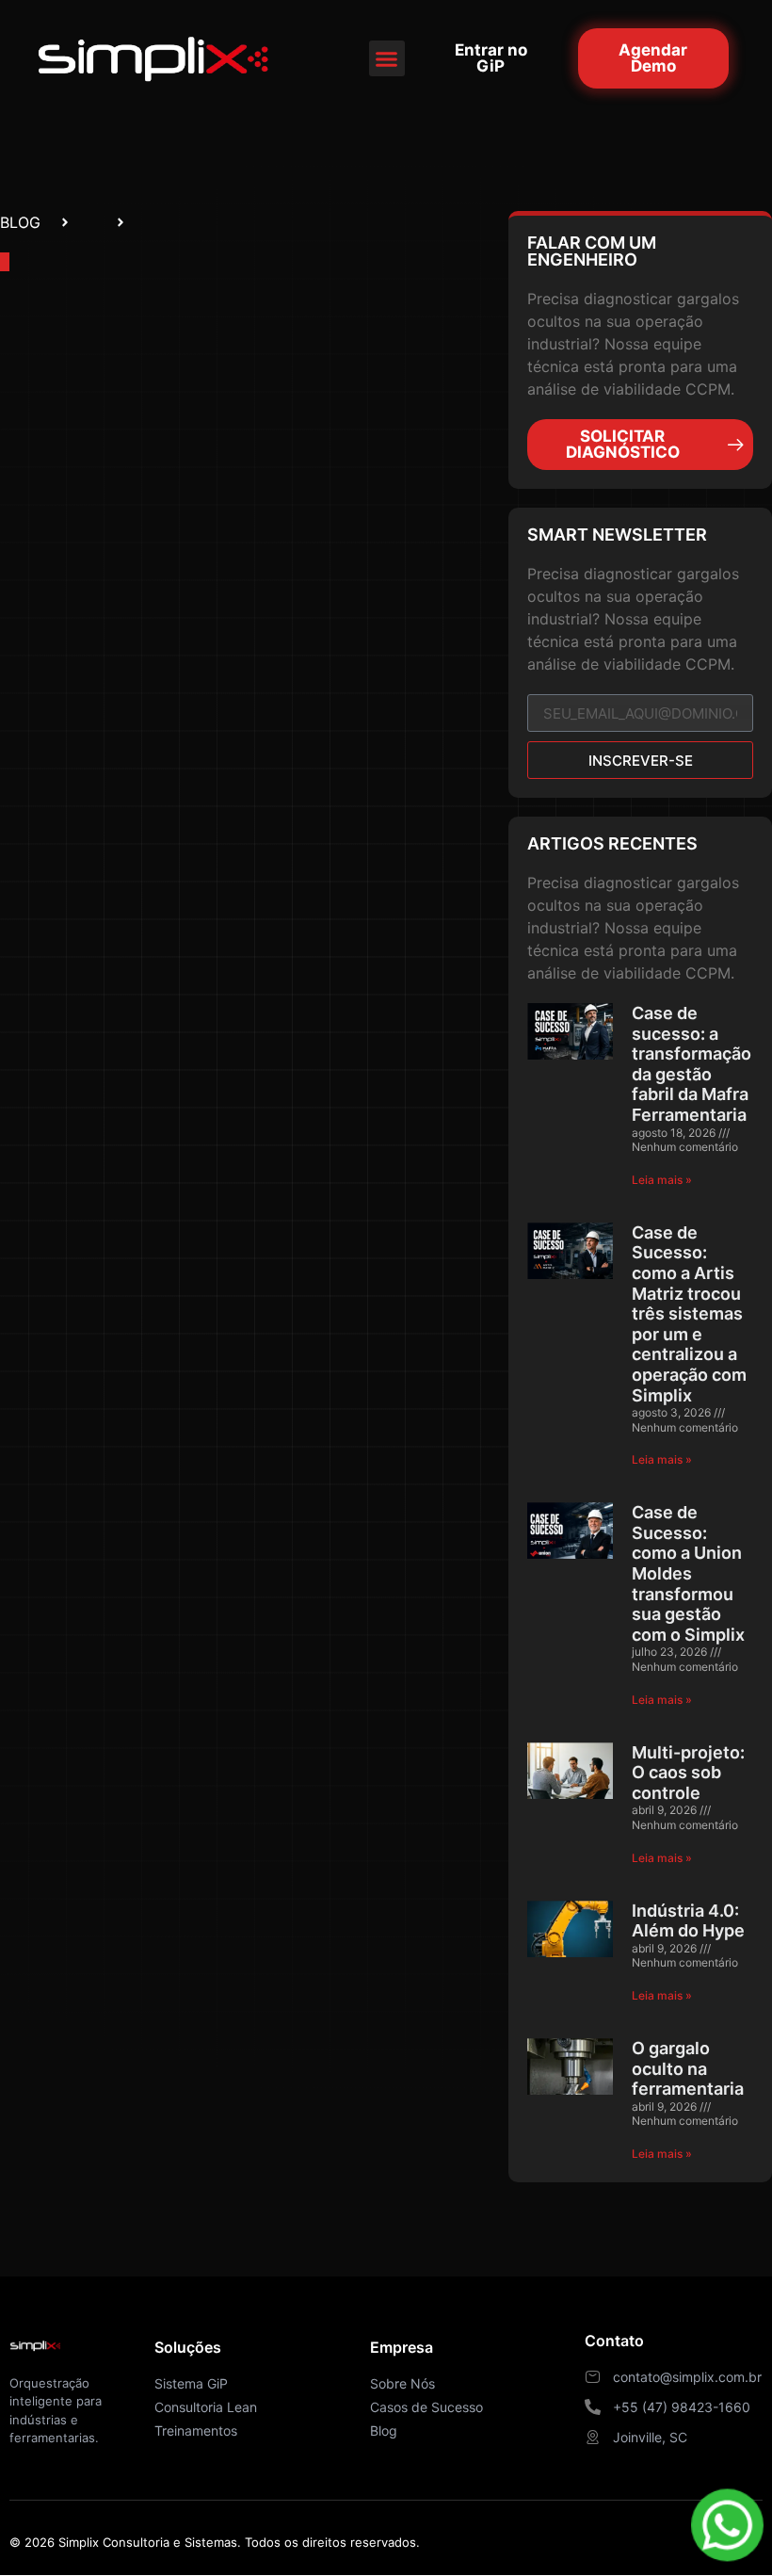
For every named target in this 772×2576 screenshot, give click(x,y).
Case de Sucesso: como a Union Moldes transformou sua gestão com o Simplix (688, 1573)
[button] (387, 58)
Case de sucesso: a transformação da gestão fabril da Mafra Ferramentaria (692, 1064)
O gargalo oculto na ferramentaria (688, 2068)
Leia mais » (662, 1180)
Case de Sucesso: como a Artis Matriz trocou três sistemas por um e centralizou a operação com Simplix (689, 1314)
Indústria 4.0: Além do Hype (688, 1921)
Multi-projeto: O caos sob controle (688, 1773)
